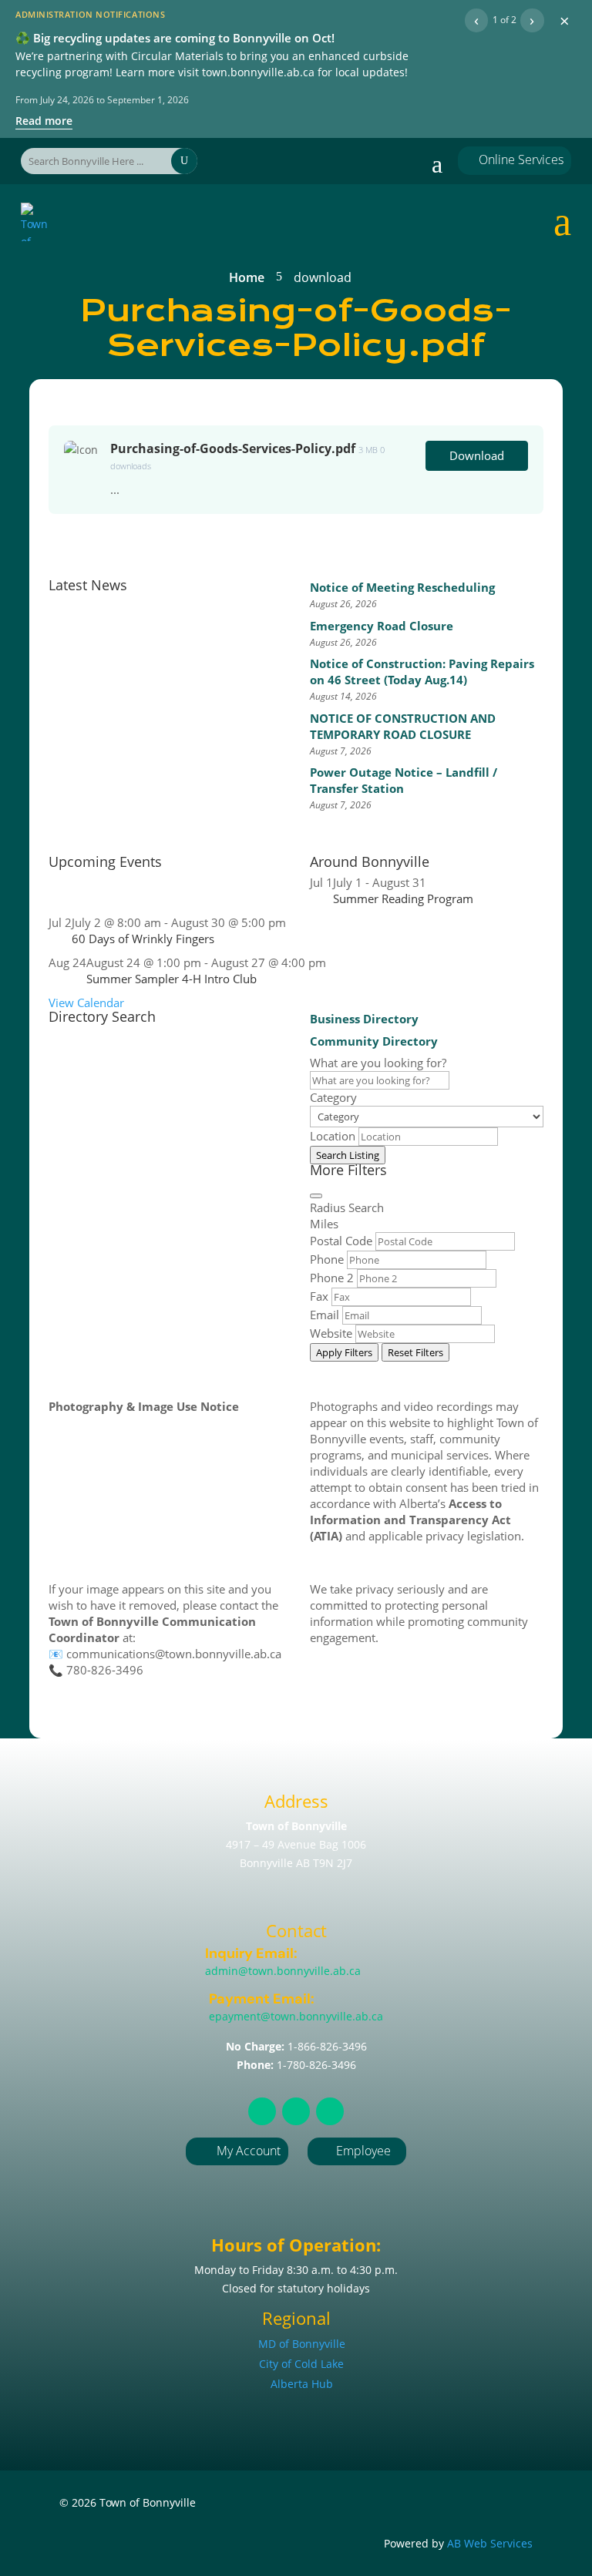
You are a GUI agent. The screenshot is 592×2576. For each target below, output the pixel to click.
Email (325, 1315)
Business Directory (364, 1019)
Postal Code (341, 1241)
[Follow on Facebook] (296, 2111)
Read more (44, 121)
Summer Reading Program (403, 898)
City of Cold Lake (301, 2364)
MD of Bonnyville (302, 2344)
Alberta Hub (302, 2384)
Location (333, 1136)
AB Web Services (490, 2543)
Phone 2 (332, 1278)
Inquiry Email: (251, 1953)
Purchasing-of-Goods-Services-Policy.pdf (233, 448)
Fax (319, 1296)
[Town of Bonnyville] (38, 222)
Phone (327, 1259)
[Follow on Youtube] (330, 2111)
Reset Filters (415, 1352)
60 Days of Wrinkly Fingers (143, 939)
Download (477, 455)
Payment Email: (262, 1999)
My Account (249, 2151)
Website (331, 1333)
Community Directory (374, 1041)
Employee (357, 2151)
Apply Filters (344, 1352)
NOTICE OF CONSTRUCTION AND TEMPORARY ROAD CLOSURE (403, 726)
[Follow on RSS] (262, 2111)
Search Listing (348, 1155)
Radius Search (347, 1207)
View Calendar (86, 1003)
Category (333, 1097)
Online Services (515, 160)
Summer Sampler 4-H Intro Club (172, 979)
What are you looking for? (378, 1063)
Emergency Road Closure (382, 626)
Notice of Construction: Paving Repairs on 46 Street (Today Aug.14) (422, 672)
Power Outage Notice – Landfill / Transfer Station (404, 780)
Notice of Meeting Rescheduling (402, 587)
